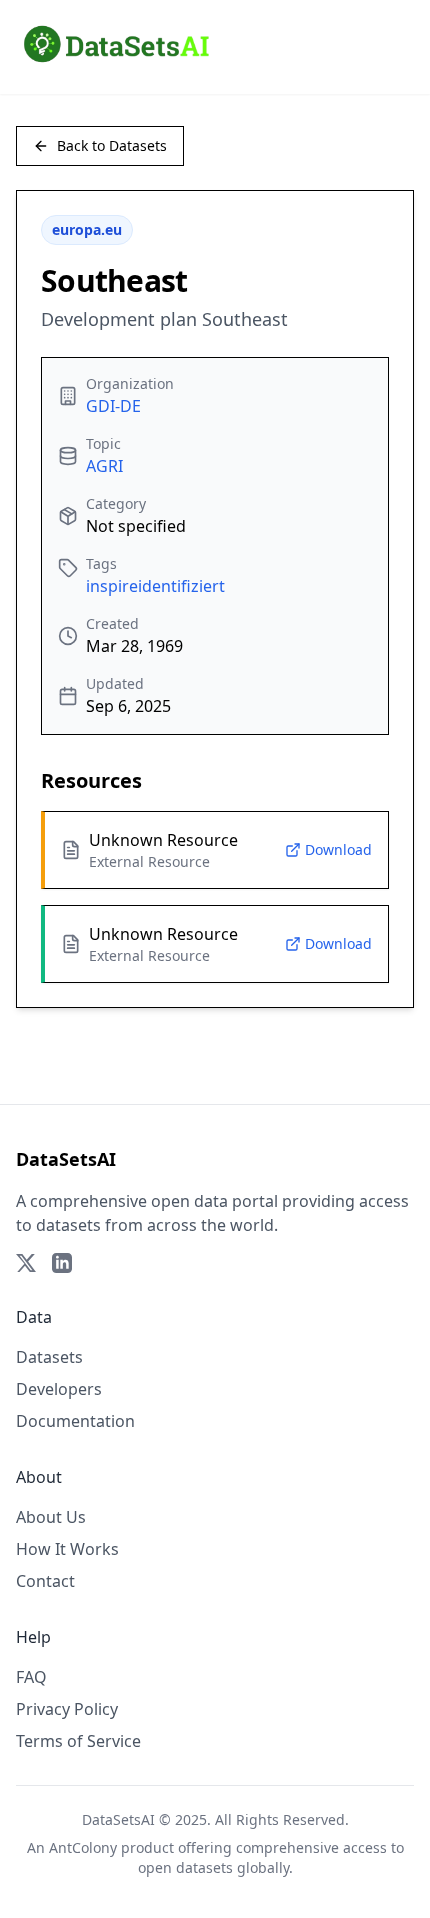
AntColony (83, 1847)
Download (338, 849)
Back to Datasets (112, 145)
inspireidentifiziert (155, 586)
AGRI (104, 466)
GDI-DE (113, 406)
